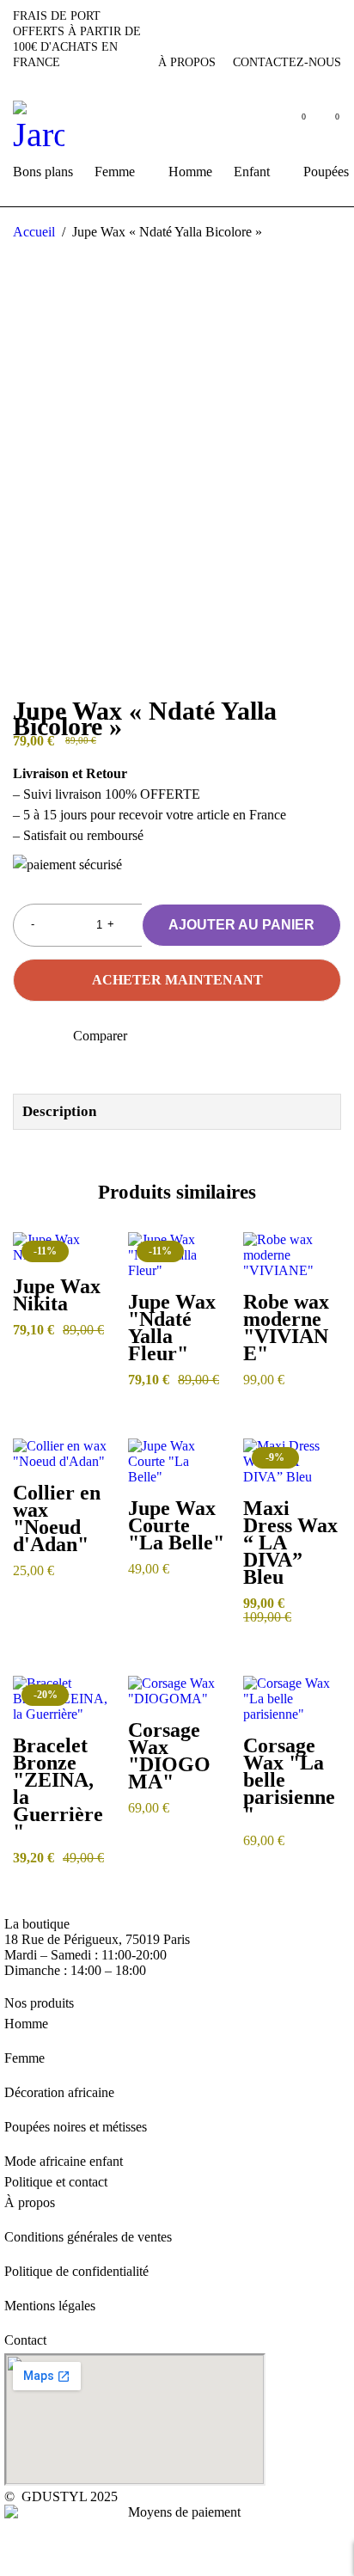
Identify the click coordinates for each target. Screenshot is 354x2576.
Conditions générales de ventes (88, 2237)
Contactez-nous (287, 62)
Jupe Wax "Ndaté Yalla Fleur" (172, 1328)
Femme (24, 2058)
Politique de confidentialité (76, 2271)
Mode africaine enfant (64, 2161)
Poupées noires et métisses (76, 2127)
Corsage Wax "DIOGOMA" (169, 1756)
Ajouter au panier (241, 925)
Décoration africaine (59, 2092)
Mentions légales (50, 2306)
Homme (26, 2024)
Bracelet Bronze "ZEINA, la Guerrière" (58, 1788)
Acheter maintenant (177, 980)
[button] (89, 1284)
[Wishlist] (24, 1037)
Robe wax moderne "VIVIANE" (286, 1328)
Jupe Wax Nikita (57, 1295)
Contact (25, 2340)
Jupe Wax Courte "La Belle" (176, 1525)
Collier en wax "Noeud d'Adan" (57, 1518)
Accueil (34, 232)
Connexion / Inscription (257, 128)
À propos (187, 62)
